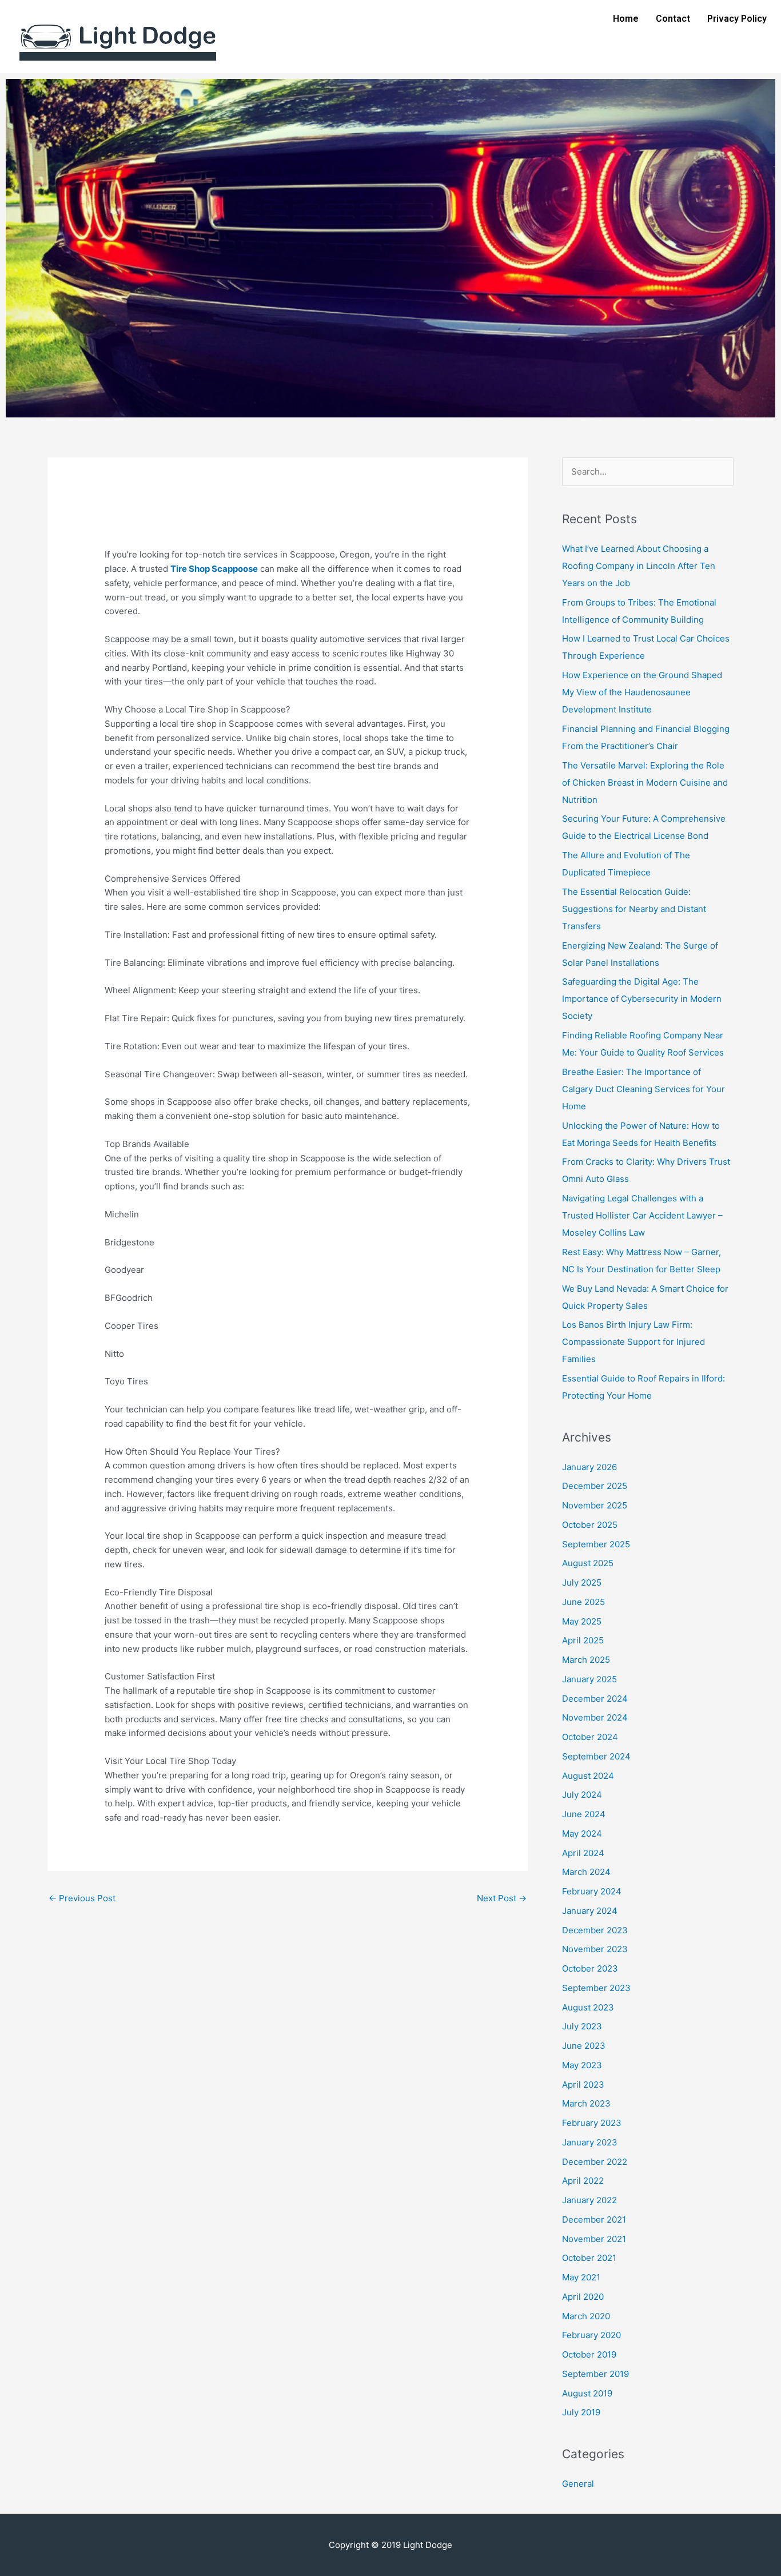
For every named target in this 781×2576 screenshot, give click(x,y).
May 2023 (582, 2065)
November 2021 (594, 2239)
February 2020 (591, 2335)
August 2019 (587, 2393)
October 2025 (590, 1525)
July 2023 (582, 2026)
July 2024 (582, 1795)
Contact (673, 19)
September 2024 (596, 1756)
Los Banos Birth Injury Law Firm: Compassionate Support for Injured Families (633, 1342)
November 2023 (595, 1949)
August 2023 (588, 2007)
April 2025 (583, 1640)
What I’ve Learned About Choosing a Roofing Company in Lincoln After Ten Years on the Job (639, 566)
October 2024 (590, 1737)
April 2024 (583, 1853)
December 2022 (595, 2162)
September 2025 (596, 1544)
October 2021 (589, 2258)
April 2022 (583, 2181)
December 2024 (595, 1699)
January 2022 (589, 2200)
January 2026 (589, 1467)
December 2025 (595, 1486)
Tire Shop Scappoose (214, 569)
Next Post (502, 1898)
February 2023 (592, 2123)
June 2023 (584, 2046)
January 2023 (590, 2142)
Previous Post (82, 1898)
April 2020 (583, 2297)
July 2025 (582, 1582)
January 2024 (590, 1911)
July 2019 (581, 2412)
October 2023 (590, 1968)
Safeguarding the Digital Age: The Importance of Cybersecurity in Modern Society (642, 999)
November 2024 (595, 1717)
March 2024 (586, 1872)
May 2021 (581, 2277)
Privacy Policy (737, 19)
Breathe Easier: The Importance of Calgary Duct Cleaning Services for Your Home (643, 1089)
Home (626, 19)
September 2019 (595, 2374)
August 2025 (588, 1563)
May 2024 (582, 1834)
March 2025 (586, 1660)
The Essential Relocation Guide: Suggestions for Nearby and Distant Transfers (634, 909)
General (578, 2484)
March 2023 (586, 2103)
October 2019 (589, 2354)
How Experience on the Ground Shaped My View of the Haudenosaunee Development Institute (642, 692)
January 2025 (589, 1679)
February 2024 (592, 1891)
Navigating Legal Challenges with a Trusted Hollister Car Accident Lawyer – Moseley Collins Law (642, 1215)
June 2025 (583, 1602)
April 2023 (583, 2085)
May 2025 (582, 1621)
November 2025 (595, 1505)
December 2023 (595, 1930)
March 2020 (586, 2316)
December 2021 (594, 2219)
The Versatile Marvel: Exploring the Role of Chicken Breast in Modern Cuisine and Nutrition (645, 783)
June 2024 (584, 1814)
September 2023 (596, 1988)
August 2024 (588, 1776)
